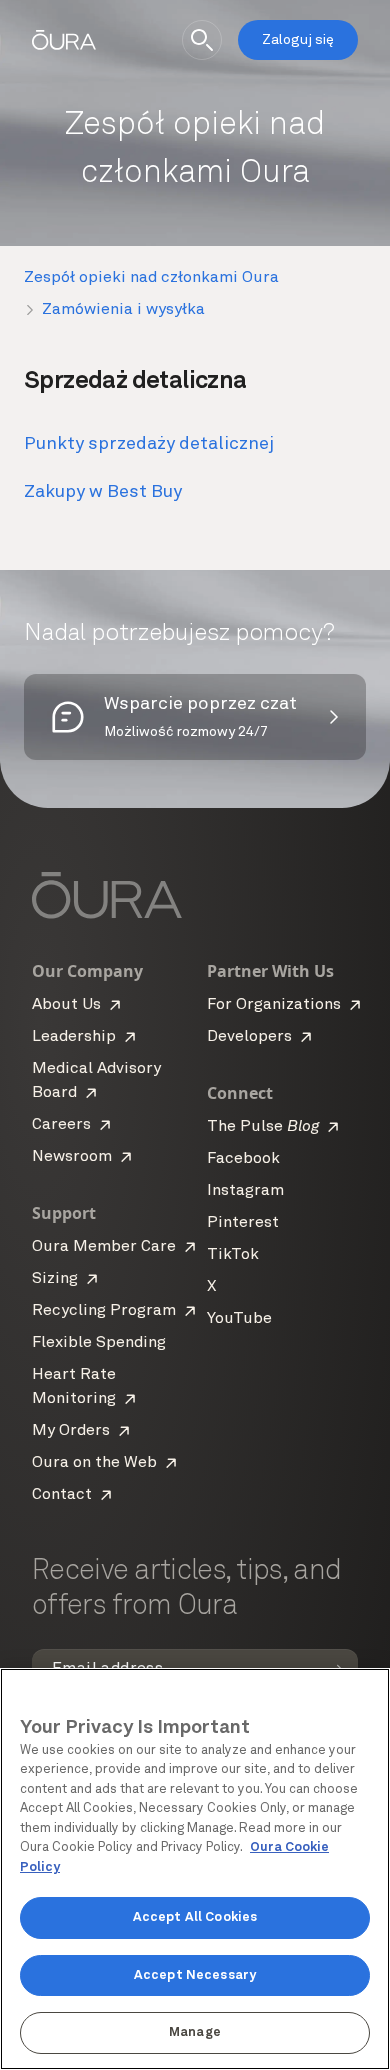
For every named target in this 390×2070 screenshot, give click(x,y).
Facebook (243, 1159)
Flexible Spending (99, 1343)
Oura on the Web (94, 1463)
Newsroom (72, 1157)
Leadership (74, 1037)
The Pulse (263, 1127)
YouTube (239, 1319)
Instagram (245, 1191)
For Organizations (274, 1005)
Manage (195, 2032)
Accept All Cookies (195, 1917)
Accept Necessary (195, 1975)
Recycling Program (104, 1311)
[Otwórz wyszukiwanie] (202, 40)
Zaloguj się (298, 40)
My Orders (71, 1431)
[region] (195, 1869)
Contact (62, 1495)
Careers (61, 1125)
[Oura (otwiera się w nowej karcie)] (64, 40)
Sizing (55, 1279)
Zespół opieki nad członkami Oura (151, 278)
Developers (249, 1037)
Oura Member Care (104, 1247)
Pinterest (243, 1223)
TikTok (233, 1255)
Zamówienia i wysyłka (123, 310)
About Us (66, 1005)
